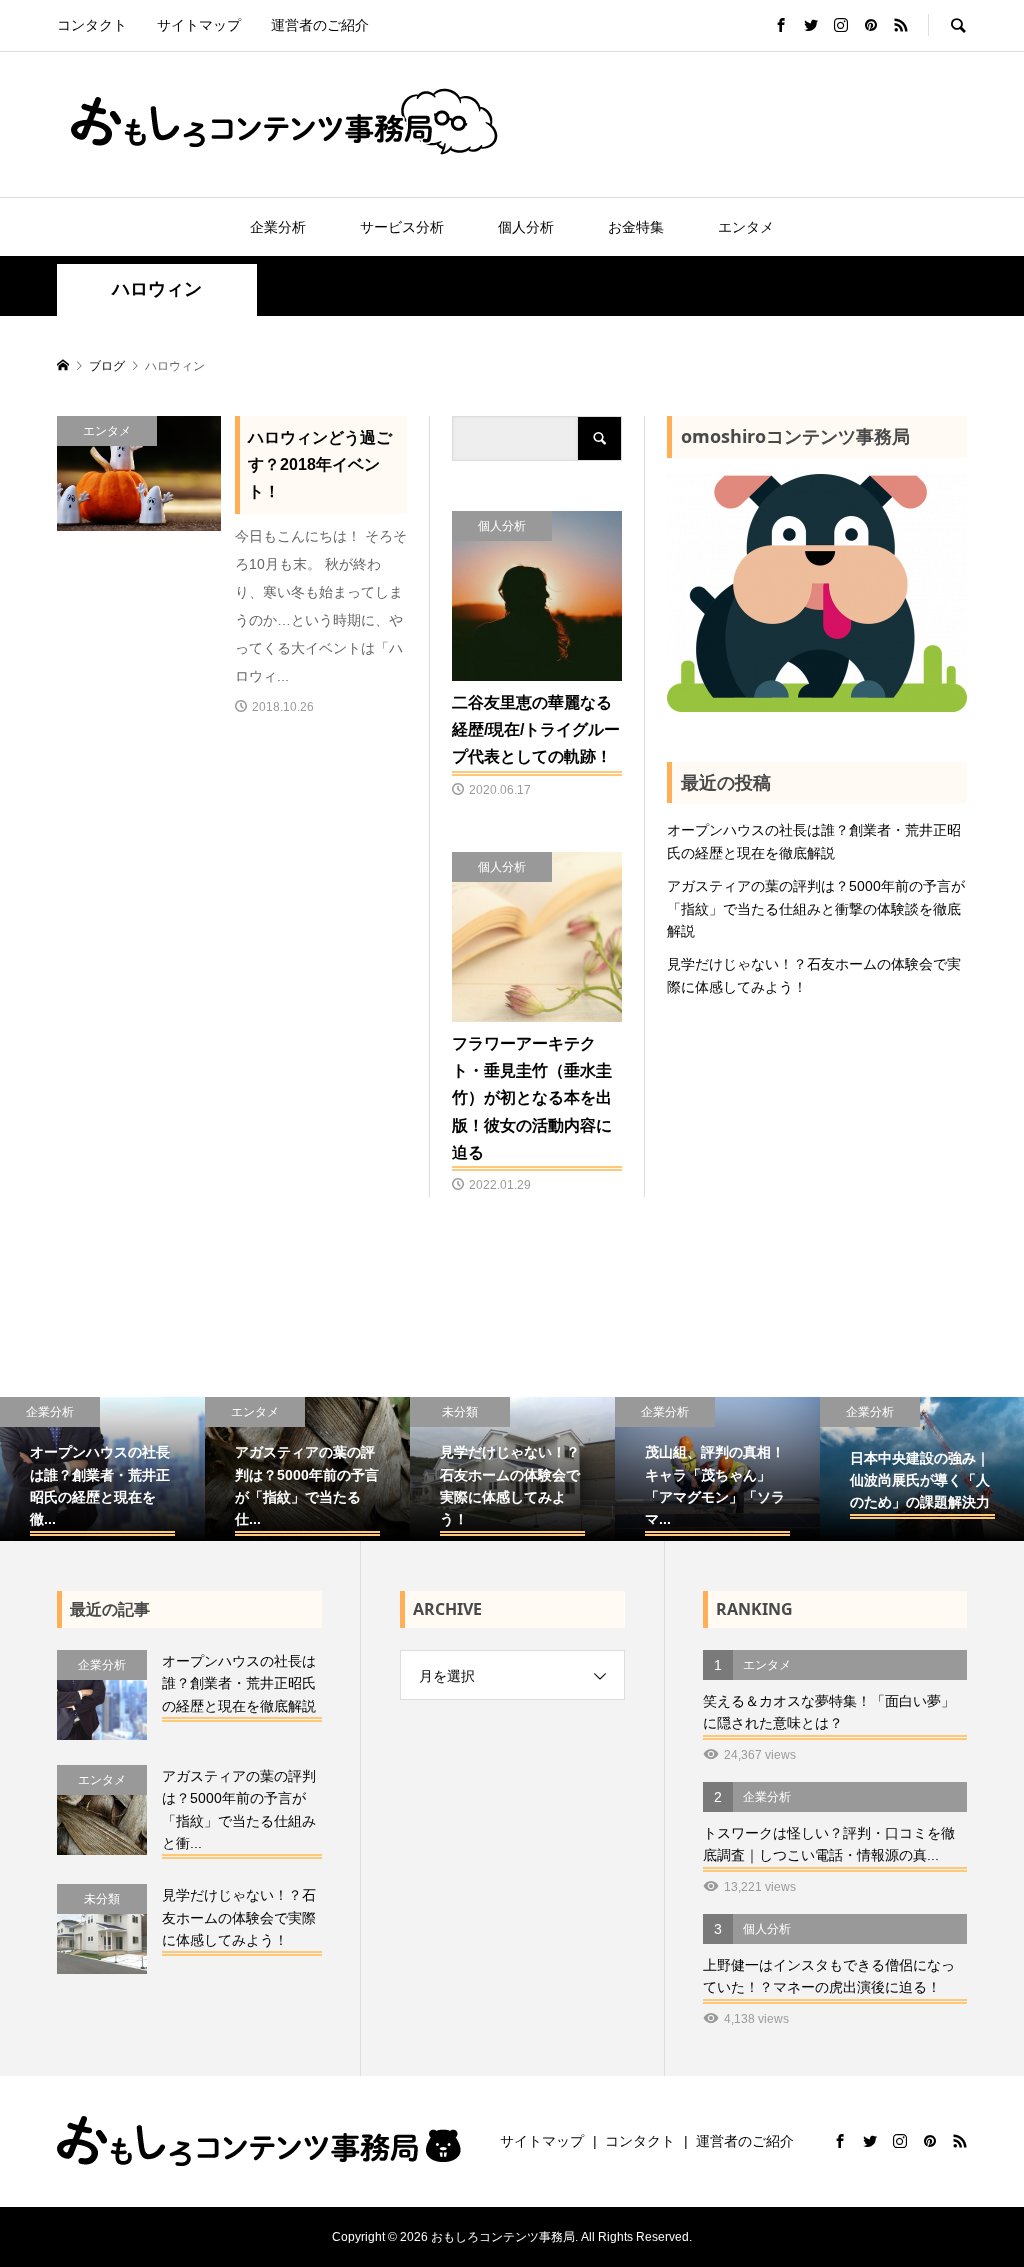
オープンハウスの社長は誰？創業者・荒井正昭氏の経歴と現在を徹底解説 (814, 841)
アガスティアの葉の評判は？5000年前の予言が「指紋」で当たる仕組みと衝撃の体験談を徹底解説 (816, 908)
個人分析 (526, 227)
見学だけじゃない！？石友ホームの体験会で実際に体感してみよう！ (814, 975)
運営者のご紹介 (320, 25)
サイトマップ (199, 25)
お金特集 (636, 227)
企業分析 (278, 227)
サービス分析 (402, 227)
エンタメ (746, 227)
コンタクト (92, 25)
